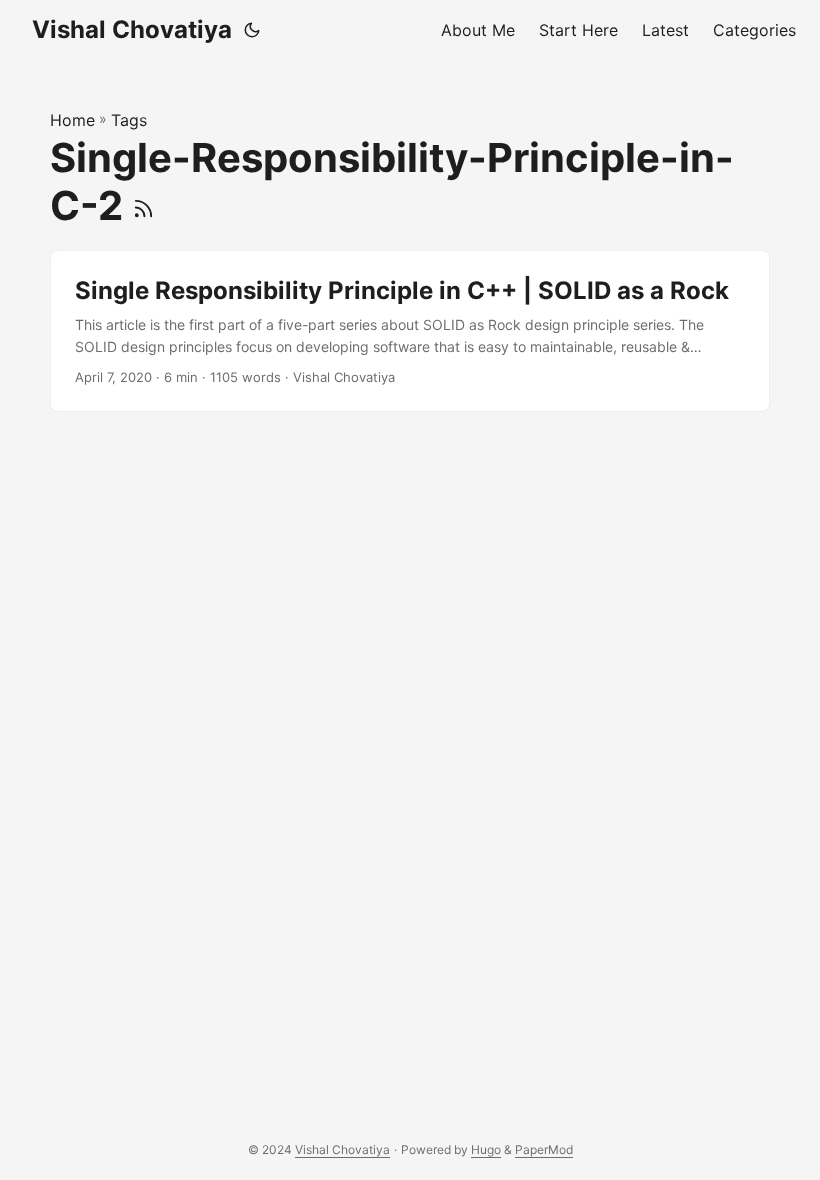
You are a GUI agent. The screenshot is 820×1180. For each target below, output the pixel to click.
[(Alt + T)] (252, 30)
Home (72, 120)
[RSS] (143, 205)
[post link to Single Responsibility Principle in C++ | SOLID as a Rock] (410, 331)
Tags (129, 120)
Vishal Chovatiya (132, 29)
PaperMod (544, 1149)
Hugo (486, 1149)
